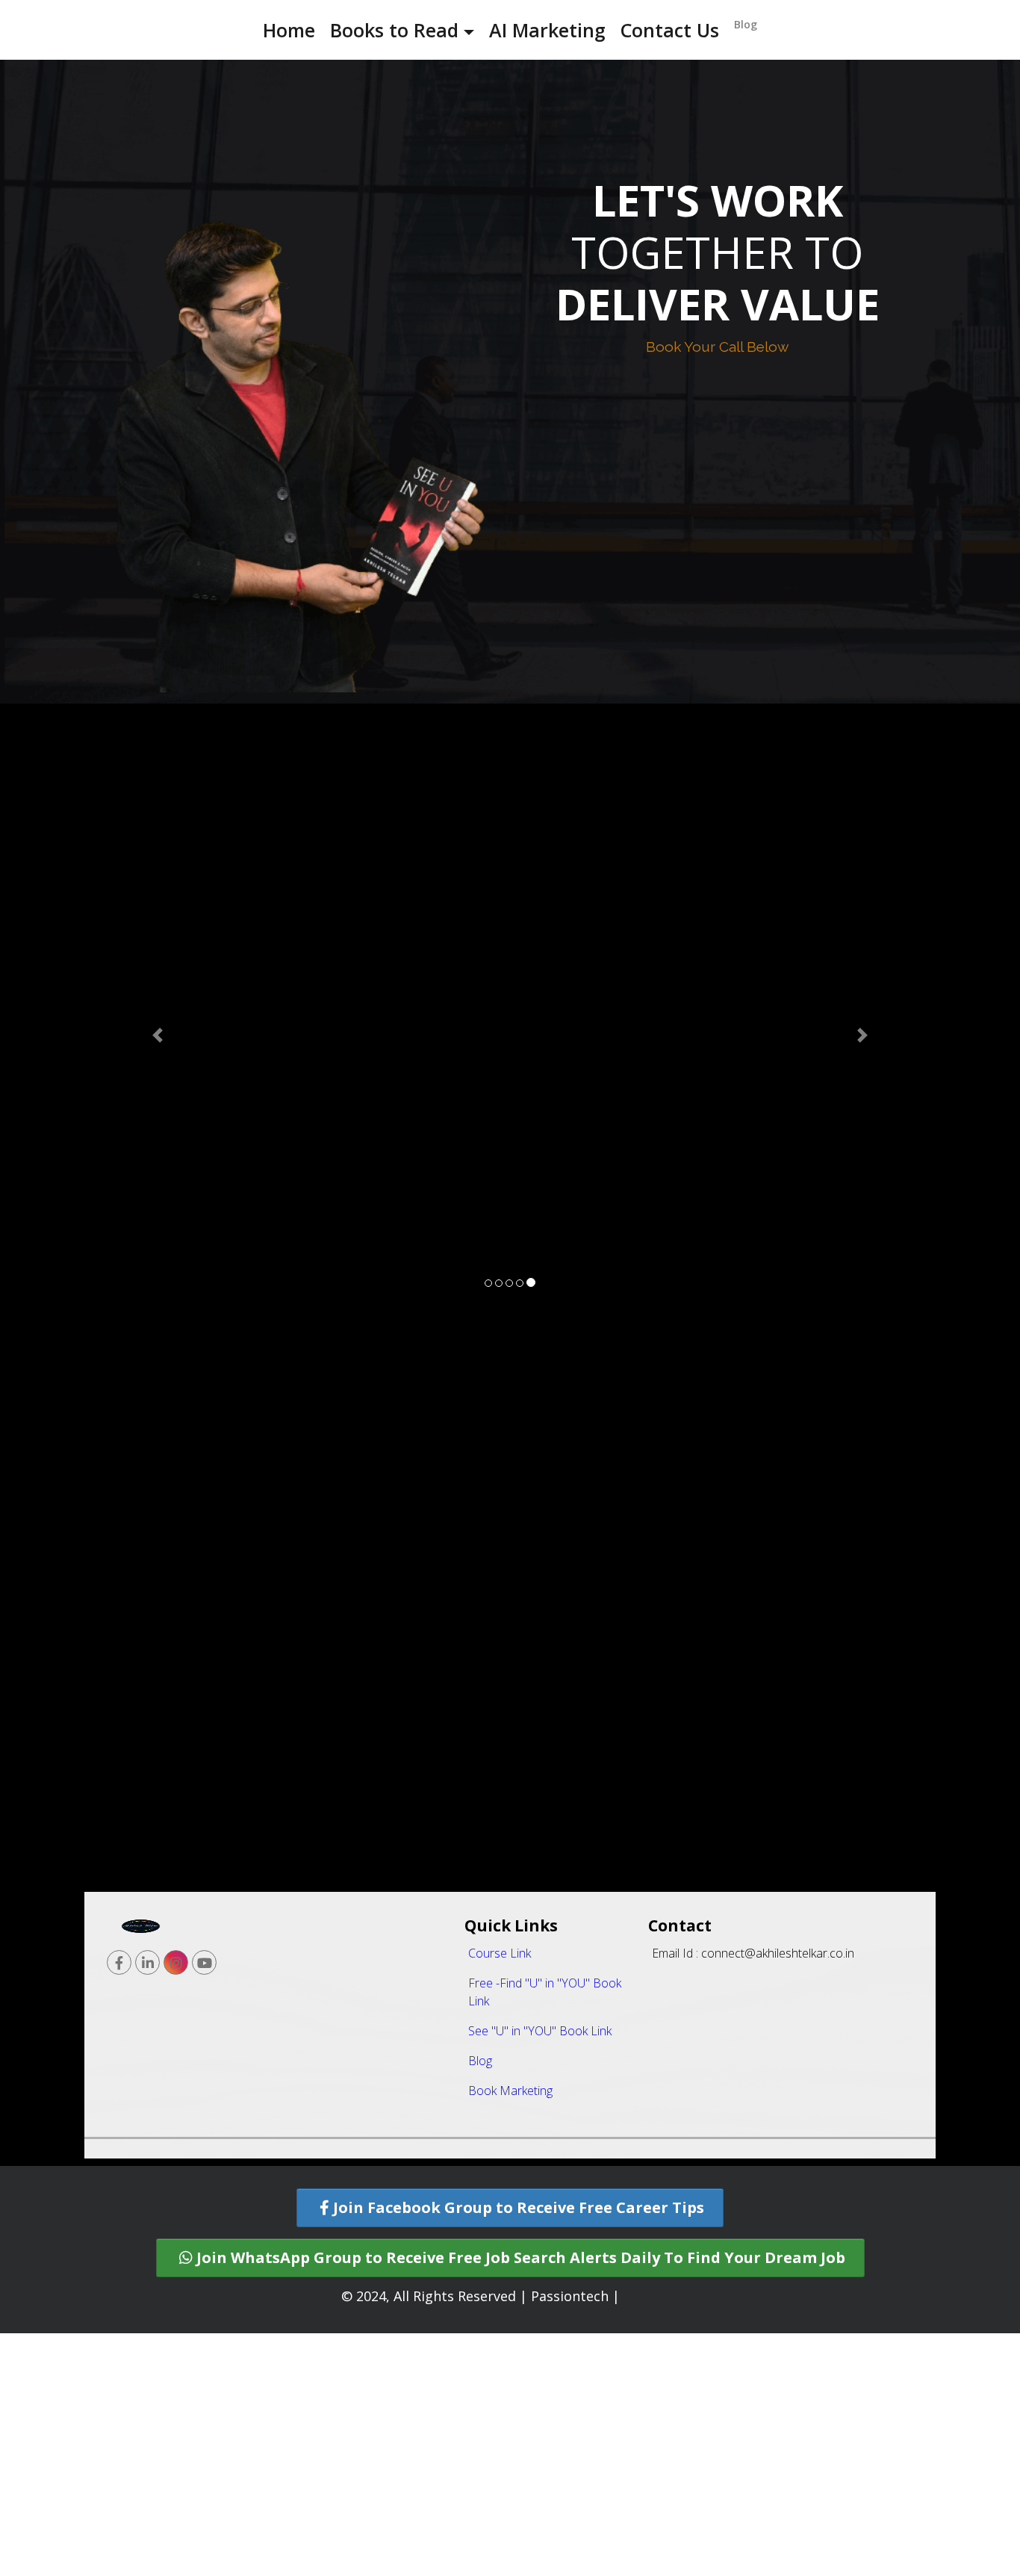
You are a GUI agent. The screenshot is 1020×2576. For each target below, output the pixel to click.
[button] (158, 1167)
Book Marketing (510, 2333)
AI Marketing (547, 30)
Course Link (500, 2196)
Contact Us (670, 30)
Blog (746, 24)
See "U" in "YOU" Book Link (540, 2274)
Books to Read (394, 30)
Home (289, 30)
